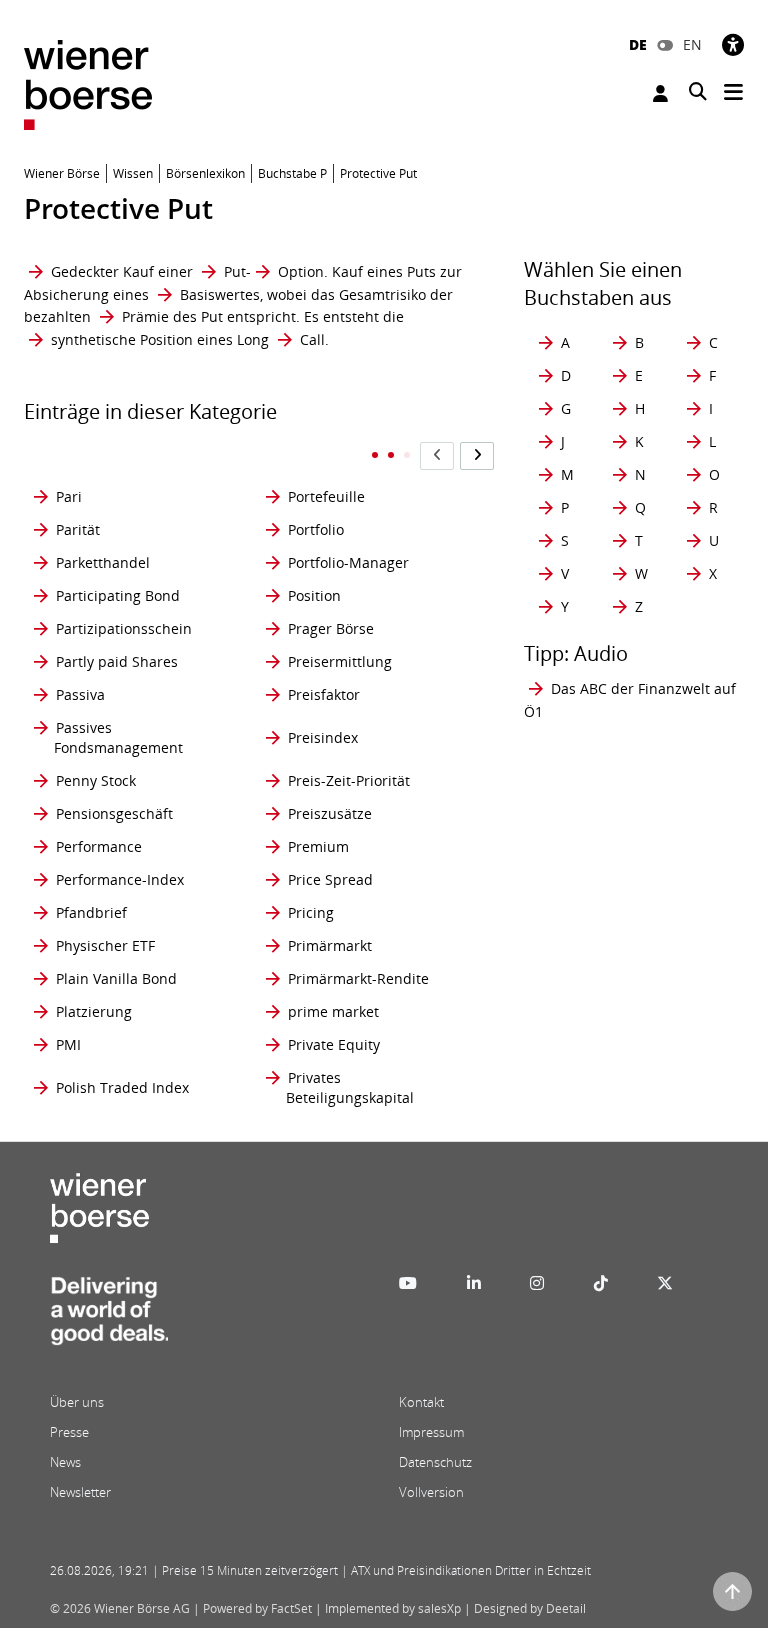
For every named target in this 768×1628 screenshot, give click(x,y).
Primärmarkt (330, 945)
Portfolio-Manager (348, 562)
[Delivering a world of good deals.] (109, 1317)
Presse (69, 1432)
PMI (68, 1044)
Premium (318, 846)
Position (314, 595)
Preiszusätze (330, 813)
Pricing (311, 912)
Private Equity (334, 1044)
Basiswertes (220, 294)
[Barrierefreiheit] (733, 44)
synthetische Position (122, 339)
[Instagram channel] (537, 1283)
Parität (78, 529)
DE (638, 44)
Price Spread (330, 879)
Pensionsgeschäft (114, 813)
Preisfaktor (324, 694)
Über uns (77, 1402)
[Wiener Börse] (88, 83)
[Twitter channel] (665, 1283)
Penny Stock (96, 780)
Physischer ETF (105, 945)
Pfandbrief (91, 912)
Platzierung (94, 1011)
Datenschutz (435, 1462)
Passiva (80, 694)
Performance (99, 846)
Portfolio (316, 529)
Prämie (145, 316)
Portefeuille (326, 496)
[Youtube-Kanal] (408, 1283)
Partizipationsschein (124, 628)
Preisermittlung (340, 661)
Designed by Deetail (530, 1608)
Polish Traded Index (122, 1087)
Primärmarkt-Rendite (358, 978)
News (65, 1462)
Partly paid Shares (117, 661)
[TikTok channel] (601, 1283)
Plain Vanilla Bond (116, 978)
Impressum (431, 1432)
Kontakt (421, 1402)
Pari (69, 496)
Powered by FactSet (257, 1608)
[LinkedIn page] (474, 1283)
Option (301, 271)
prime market (333, 1011)
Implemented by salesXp (393, 1608)
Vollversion (431, 1492)
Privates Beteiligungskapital (350, 1087)
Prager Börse (331, 628)
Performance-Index (120, 879)
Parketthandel (103, 562)
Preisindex (323, 737)
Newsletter (80, 1492)
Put (235, 271)
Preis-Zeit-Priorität (349, 780)
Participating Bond (118, 595)
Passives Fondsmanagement (118, 737)
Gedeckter (85, 271)
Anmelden (663, 93)
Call (312, 339)
